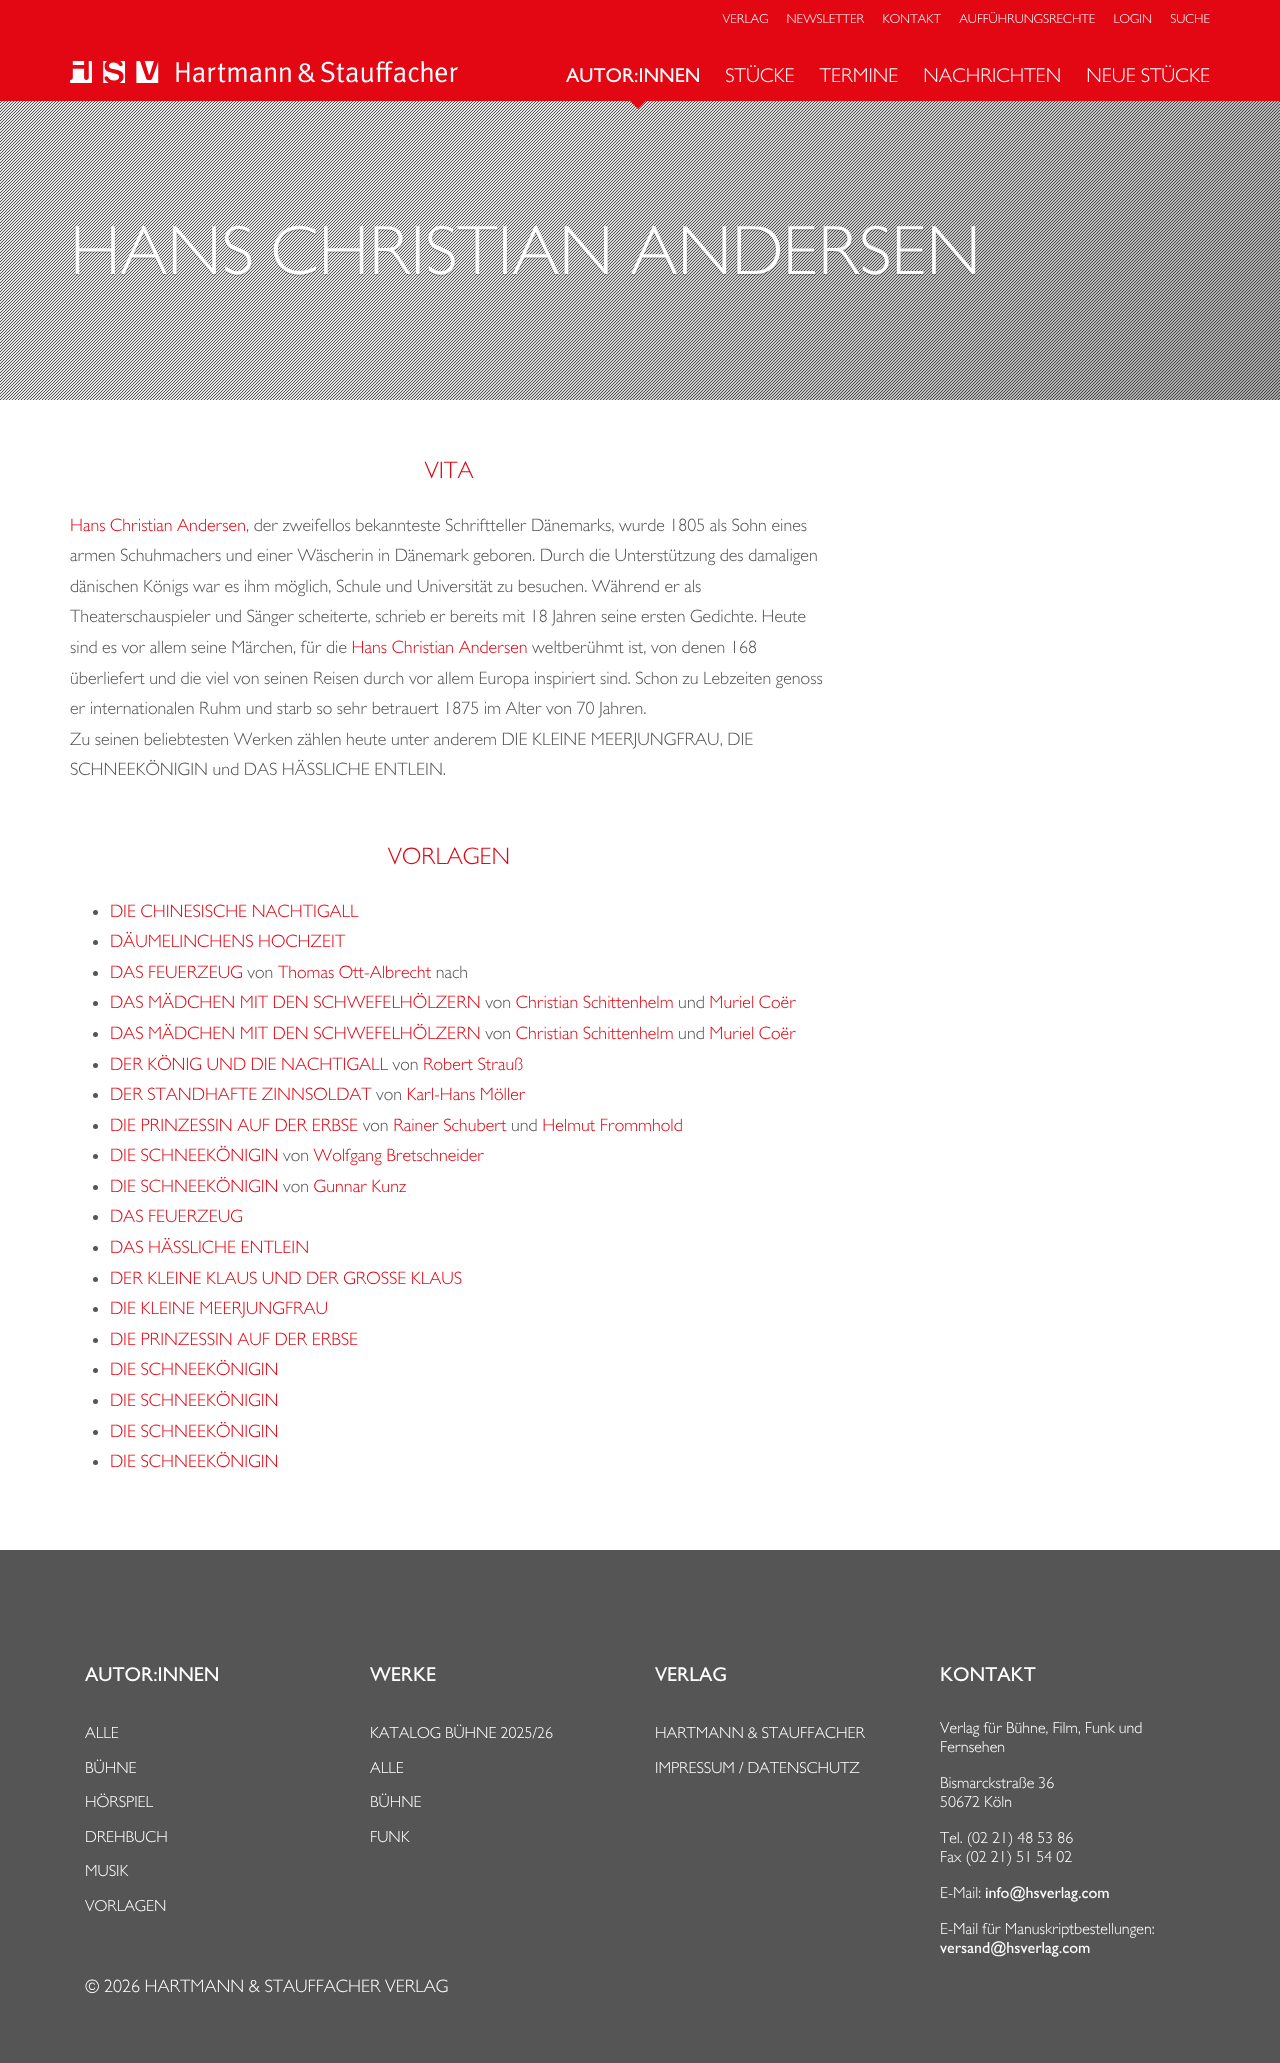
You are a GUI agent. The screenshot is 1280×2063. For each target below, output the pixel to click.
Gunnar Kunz (360, 1186)
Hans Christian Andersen (158, 525)
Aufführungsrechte (1027, 19)
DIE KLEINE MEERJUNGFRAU (219, 1308)
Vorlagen (126, 1905)
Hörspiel (119, 1801)
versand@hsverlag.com (1015, 1948)
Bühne (111, 1767)
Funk (390, 1836)
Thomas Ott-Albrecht (354, 972)
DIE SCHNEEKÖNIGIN (196, 1155)
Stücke (759, 75)
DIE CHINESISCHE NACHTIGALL (234, 911)
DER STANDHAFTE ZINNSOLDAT (241, 1094)
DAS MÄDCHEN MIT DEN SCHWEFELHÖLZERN (295, 1002)
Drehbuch (126, 1836)
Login (1133, 19)
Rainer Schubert (449, 1125)
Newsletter (826, 19)
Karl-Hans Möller (466, 1094)
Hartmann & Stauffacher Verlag (296, 1986)
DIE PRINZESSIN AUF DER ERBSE (234, 1125)
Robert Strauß (473, 1064)
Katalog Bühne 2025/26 (461, 1732)
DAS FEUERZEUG (176, 972)
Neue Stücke (1148, 75)
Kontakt (911, 19)
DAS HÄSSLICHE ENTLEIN (209, 1247)
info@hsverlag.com (1047, 1893)
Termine (859, 75)
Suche (1190, 19)
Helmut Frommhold (612, 1125)
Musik (106, 1870)
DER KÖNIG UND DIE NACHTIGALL (249, 1064)
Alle (102, 1732)
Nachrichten (992, 75)
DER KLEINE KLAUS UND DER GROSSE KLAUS (286, 1278)
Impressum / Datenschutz (757, 1767)
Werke (403, 1675)
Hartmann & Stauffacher (760, 1732)
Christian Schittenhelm (595, 1002)
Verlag (746, 19)
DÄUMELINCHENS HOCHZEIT (227, 941)
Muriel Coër (752, 1002)
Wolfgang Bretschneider (399, 1155)
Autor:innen (633, 76)
